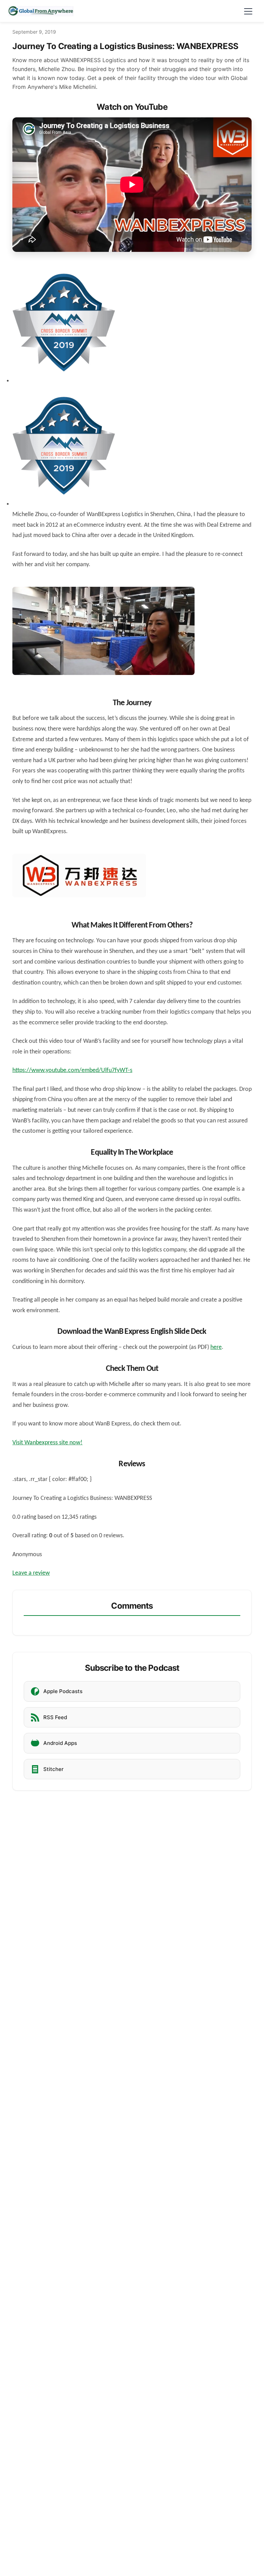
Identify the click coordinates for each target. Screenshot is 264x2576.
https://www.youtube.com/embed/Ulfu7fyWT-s (72, 1070)
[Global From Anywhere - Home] (41, 11)
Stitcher (53, 1769)
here (216, 1347)
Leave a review (31, 1573)
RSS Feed (55, 1717)
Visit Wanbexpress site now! (47, 1443)
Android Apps (60, 1743)
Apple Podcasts (63, 1691)
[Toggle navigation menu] (248, 11)
